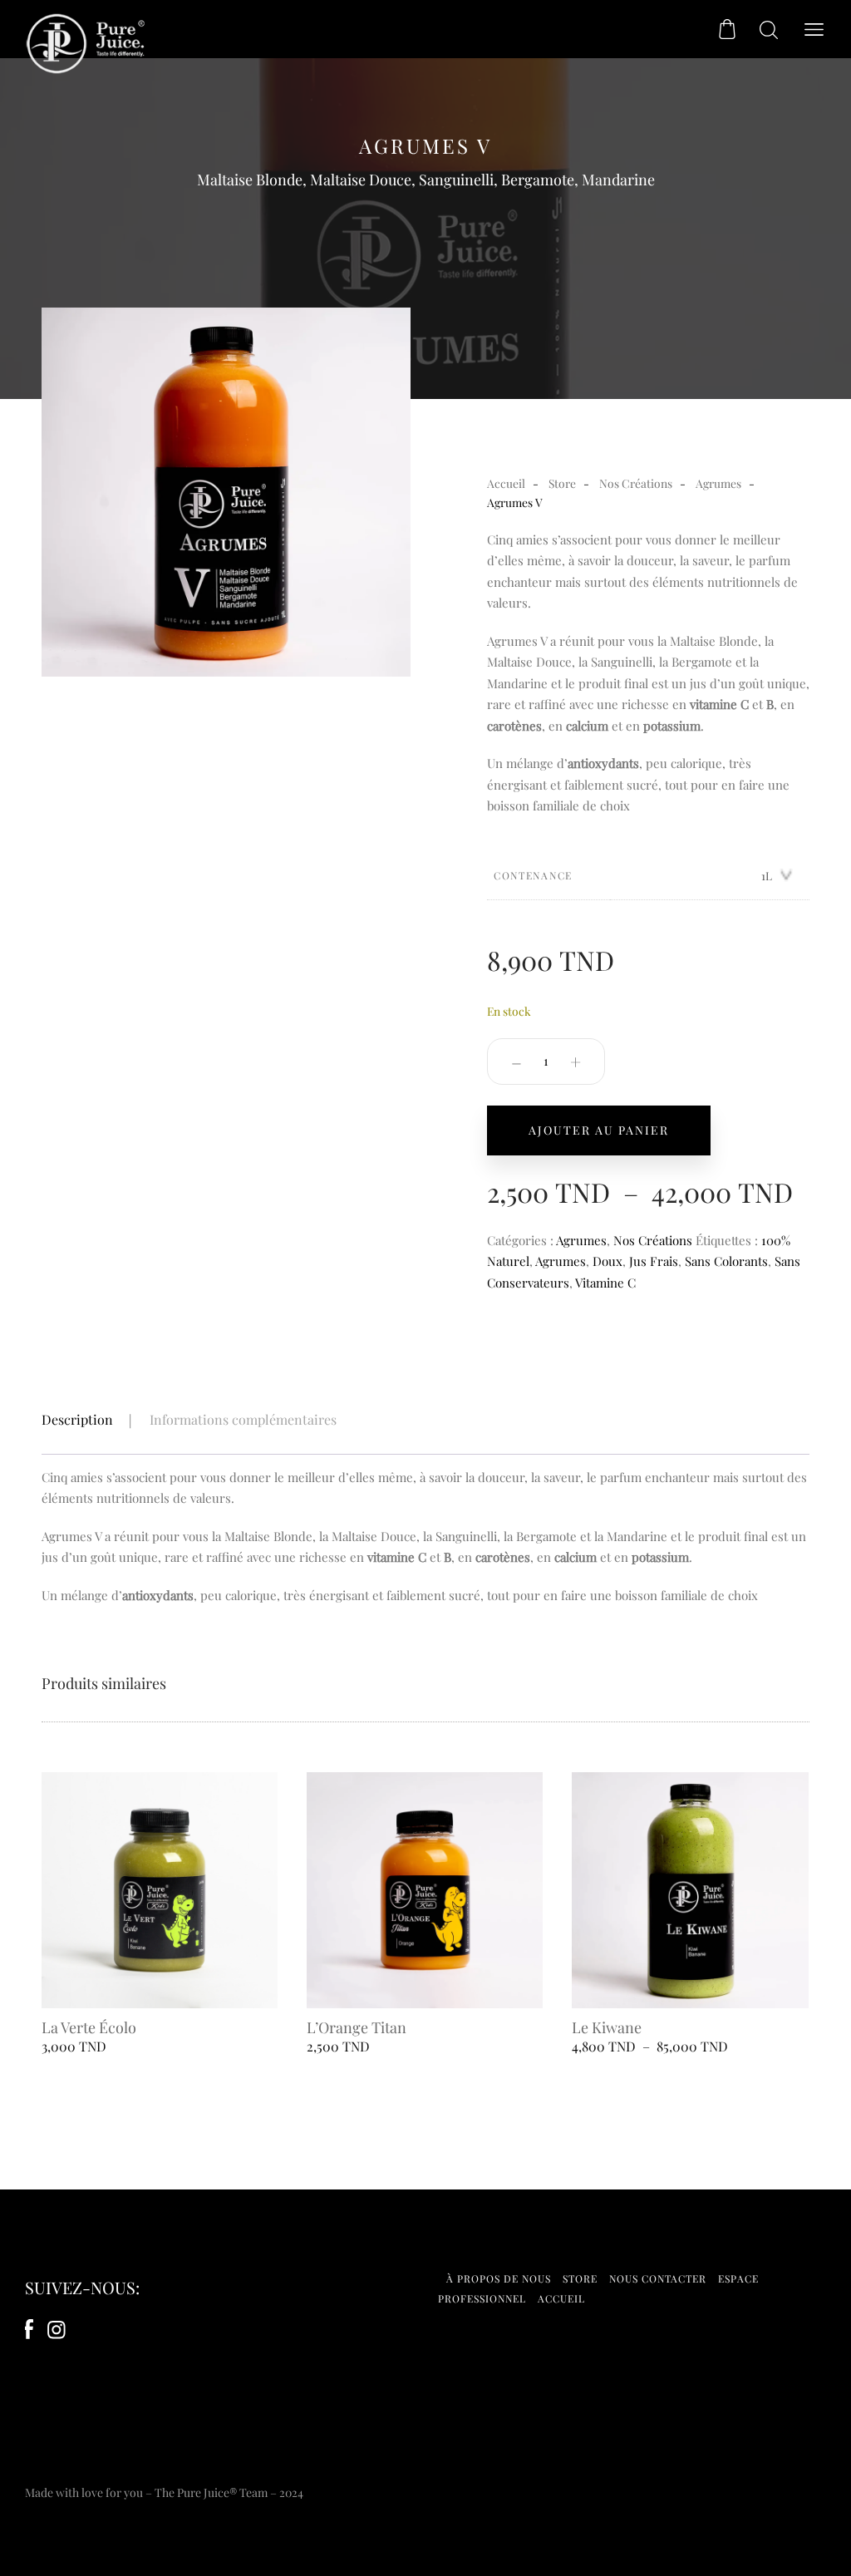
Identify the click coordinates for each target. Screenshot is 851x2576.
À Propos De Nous (499, 2278)
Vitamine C (605, 1283)
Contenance (533, 875)
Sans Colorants (726, 1261)
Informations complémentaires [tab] (243, 1419)
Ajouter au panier (599, 1130)
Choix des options (160, 1987)
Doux (608, 1261)
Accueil (506, 483)
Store (562, 483)
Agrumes (718, 483)
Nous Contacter (658, 2278)
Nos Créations (636, 483)
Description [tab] (77, 1419)
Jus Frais (654, 1261)
